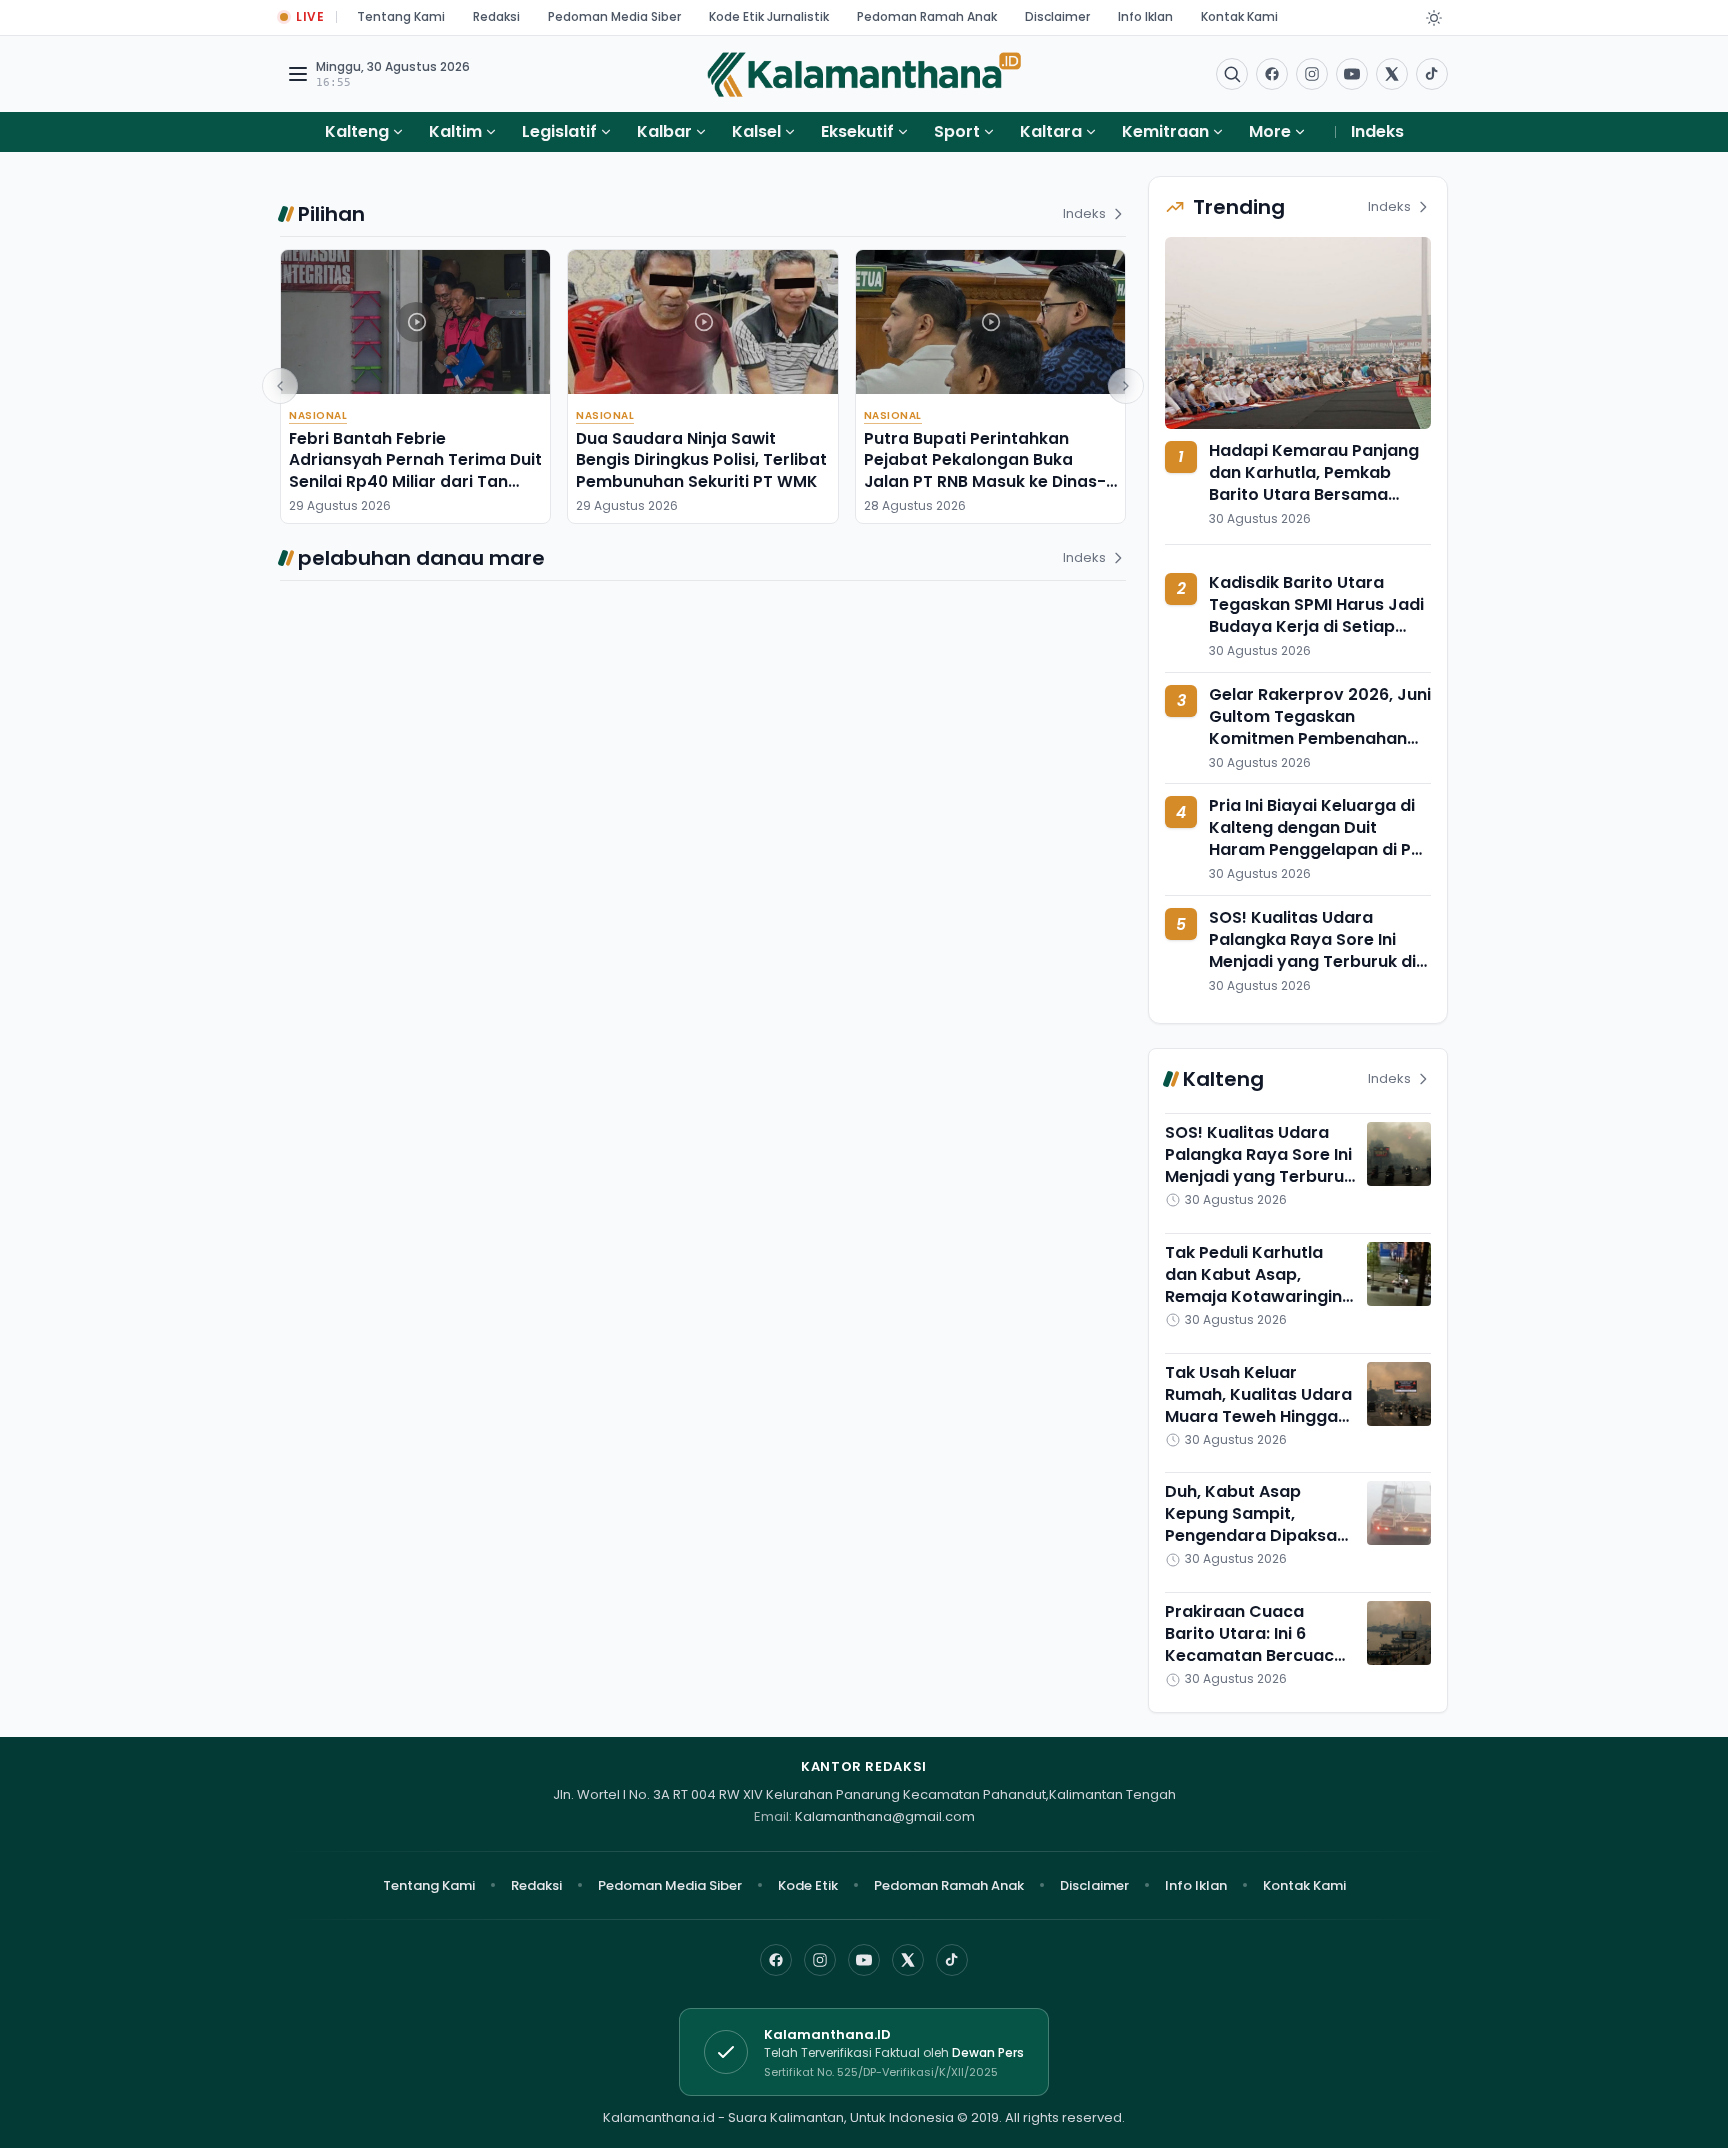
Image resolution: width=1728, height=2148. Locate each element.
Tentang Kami (401, 16)
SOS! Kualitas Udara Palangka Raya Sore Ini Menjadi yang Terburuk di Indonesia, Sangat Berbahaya (1312, 961)
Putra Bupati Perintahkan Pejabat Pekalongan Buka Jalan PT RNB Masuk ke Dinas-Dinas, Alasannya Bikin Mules (985, 470)
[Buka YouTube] (1352, 74)
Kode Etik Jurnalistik (769, 16)
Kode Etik (808, 1885)
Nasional (318, 415)
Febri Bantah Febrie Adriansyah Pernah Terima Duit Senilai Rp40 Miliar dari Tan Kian (415, 470)
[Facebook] (1272, 74)
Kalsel (756, 131)
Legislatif (559, 131)
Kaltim (455, 131)
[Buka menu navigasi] (298, 74)
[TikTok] (952, 1960)
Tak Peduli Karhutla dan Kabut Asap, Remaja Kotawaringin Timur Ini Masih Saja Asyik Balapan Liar (1253, 1296)
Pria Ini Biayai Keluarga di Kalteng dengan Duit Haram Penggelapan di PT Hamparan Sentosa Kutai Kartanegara (1315, 849)
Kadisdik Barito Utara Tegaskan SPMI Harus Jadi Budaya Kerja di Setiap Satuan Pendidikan (1316, 615)
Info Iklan (1145, 16)
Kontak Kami (1239, 16)
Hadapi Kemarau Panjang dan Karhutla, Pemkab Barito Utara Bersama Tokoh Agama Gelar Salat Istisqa (1314, 494)
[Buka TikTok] (1432, 74)
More (1270, 131)
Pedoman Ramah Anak (927, 16)
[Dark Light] (1434, 18)
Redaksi (496, 16)
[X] (908, 1960)
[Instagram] (820, 1960)
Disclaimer (1057, 16)
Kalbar (664, 131)
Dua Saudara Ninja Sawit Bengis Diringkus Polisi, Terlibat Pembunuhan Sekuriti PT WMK (701, 460)
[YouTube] (864, 1960)
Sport (957, 131)
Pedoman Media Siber (614, 16)
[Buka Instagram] (1312, 74)
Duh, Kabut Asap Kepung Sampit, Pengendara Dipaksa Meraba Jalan (1251, 1524)
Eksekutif (857, 131)
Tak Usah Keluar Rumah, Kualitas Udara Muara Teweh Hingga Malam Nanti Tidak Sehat (1258, 1416)
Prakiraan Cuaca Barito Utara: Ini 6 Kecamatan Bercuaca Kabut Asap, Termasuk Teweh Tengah (1258, 1655)
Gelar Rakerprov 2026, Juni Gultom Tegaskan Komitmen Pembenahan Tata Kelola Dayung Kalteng (1320, 738)
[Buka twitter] (1392, 74)
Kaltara (1051, 131)
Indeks (1377, 131)
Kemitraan (1165, 131)
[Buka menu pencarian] (1232, 74)
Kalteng (357, 131)
